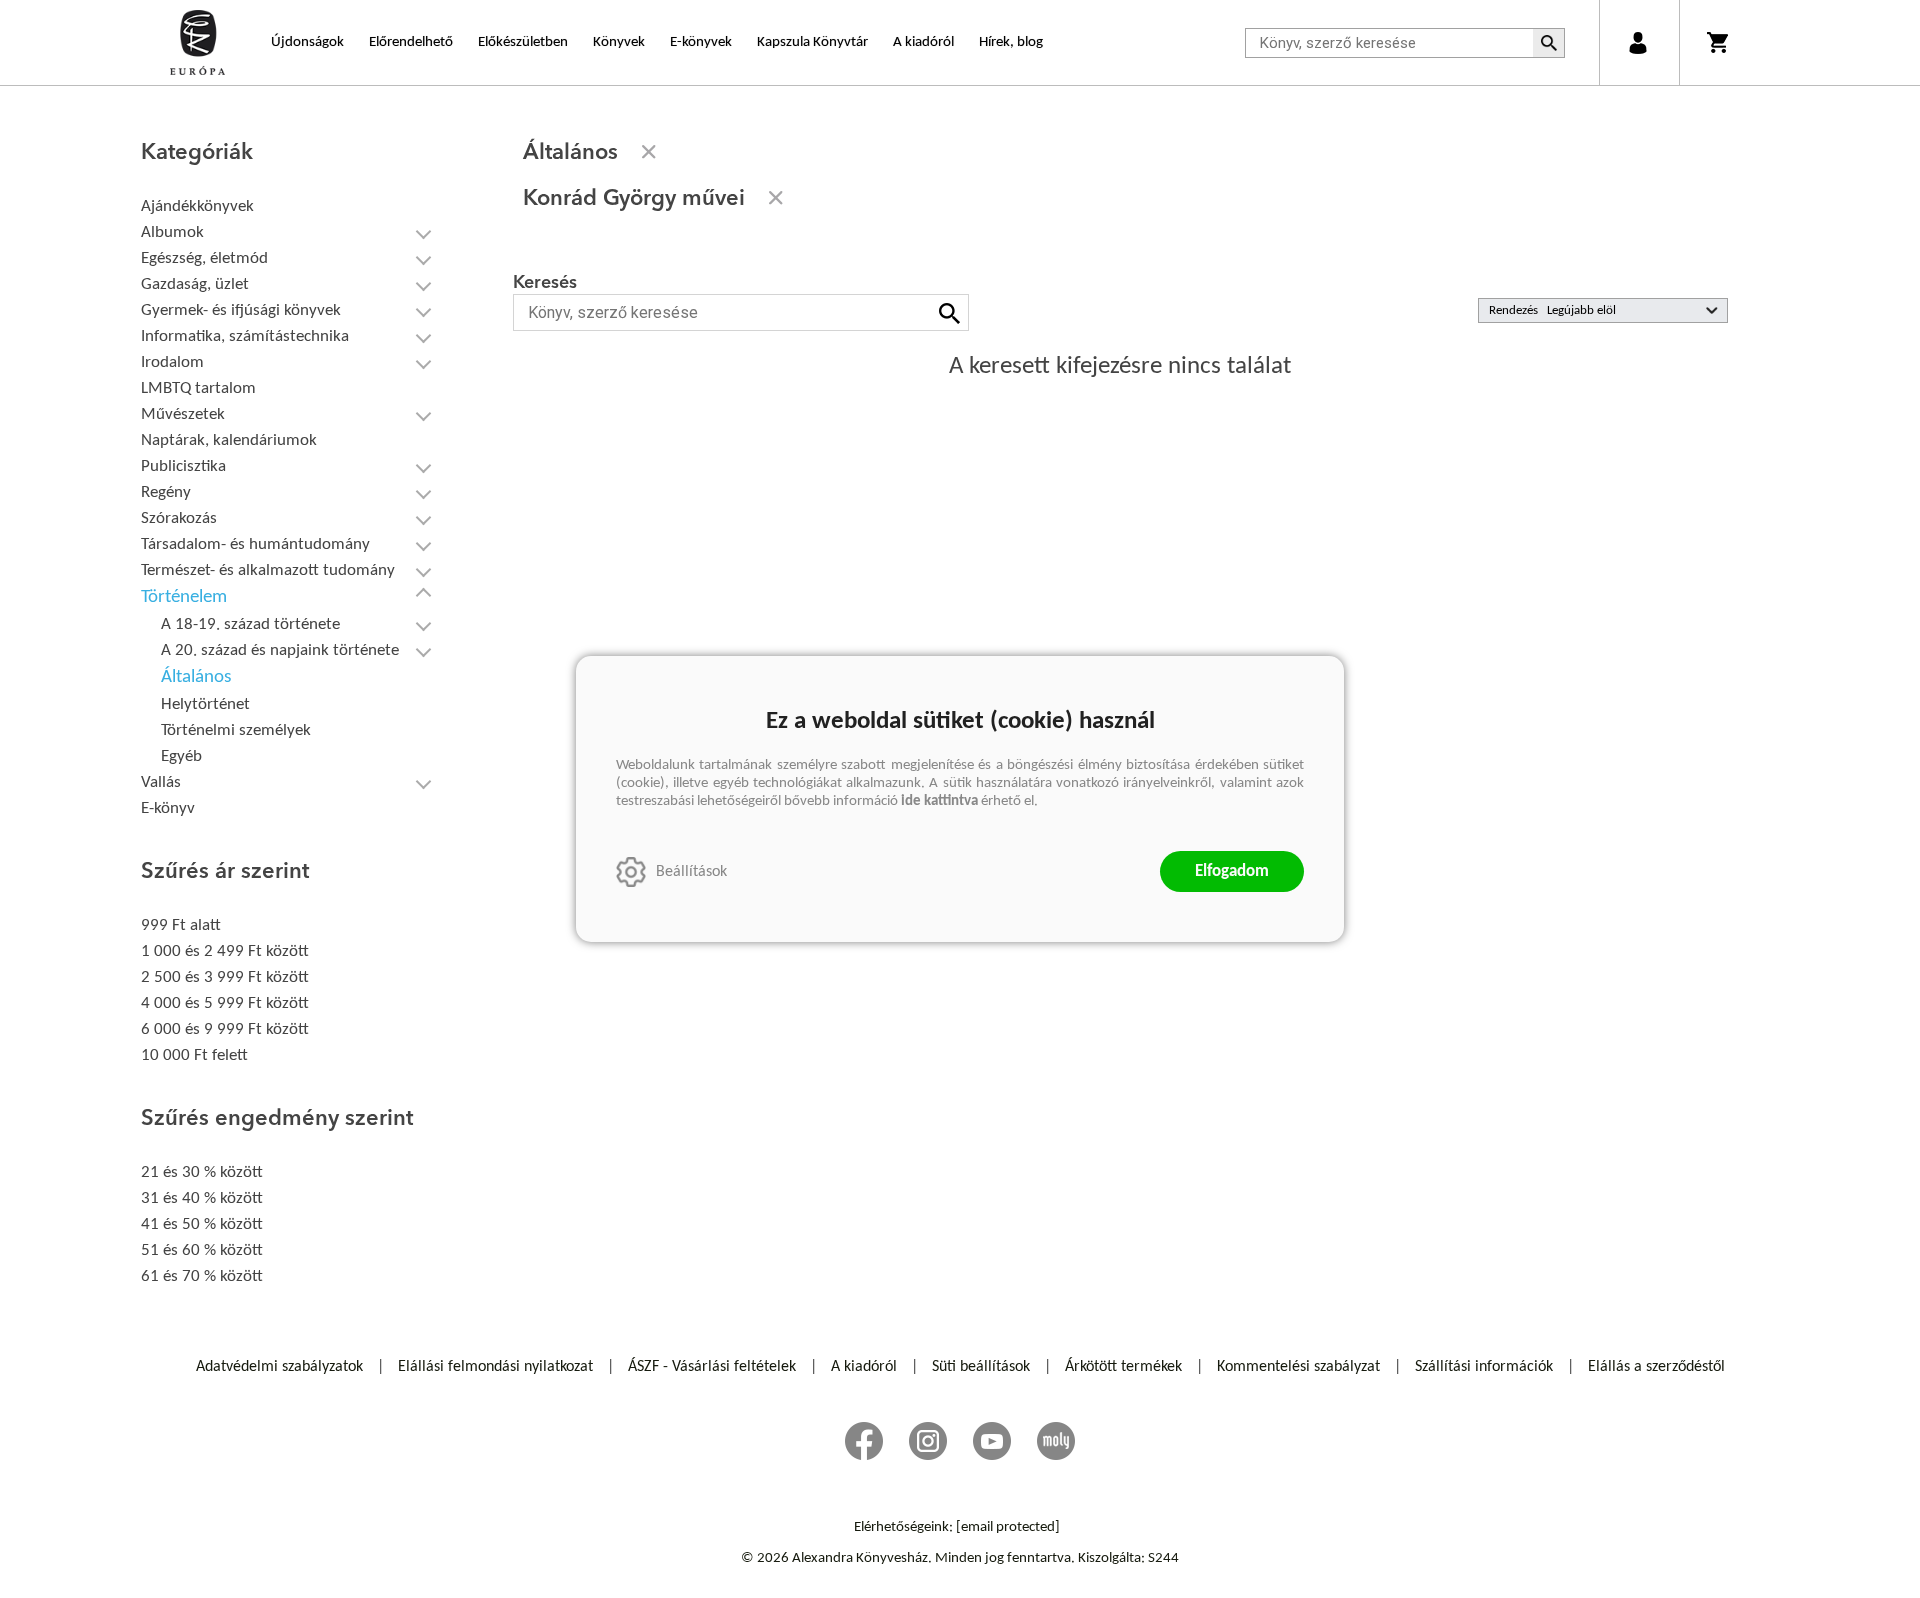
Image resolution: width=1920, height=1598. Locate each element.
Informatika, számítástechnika (245, 336)
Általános (196, 677)
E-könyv (168, 808)
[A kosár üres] (1719, 42)
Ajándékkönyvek (197, 206)
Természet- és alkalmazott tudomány (268, 570)
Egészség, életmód (204, 258)
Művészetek (183, 414)
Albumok (172, 232)
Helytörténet (205, 704)
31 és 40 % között (202, 1198)
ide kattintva (939, 801)
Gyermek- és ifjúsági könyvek (241, 310)
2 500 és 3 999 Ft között (225, 977)
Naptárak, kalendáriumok (229, 440)
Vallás (161, 782)
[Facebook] (864, 1441)
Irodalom (172, 362)
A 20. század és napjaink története (280, 650)
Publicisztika (183, 466)
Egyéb (181, 756)
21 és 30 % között (202, 1172)
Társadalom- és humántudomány (255, 544)
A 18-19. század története (250, 624)
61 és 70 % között (202, 1276)
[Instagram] (928, 1441)
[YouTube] (992, 1441)
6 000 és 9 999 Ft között (225, 1029)
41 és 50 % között (202, 1224)
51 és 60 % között (202, 1250)
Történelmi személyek (236, 730)
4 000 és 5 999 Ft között (225, 1003)
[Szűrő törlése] (649, 152)
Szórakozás (179, 518)
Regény (166, 492)
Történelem (184, 597)
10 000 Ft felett (194, 1055)
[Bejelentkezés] (1637, 42)
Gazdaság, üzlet (195, 284)
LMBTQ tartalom (198, 388)
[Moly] (1056, 1441)
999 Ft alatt (181, 925)
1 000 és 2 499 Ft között (225, 951)
